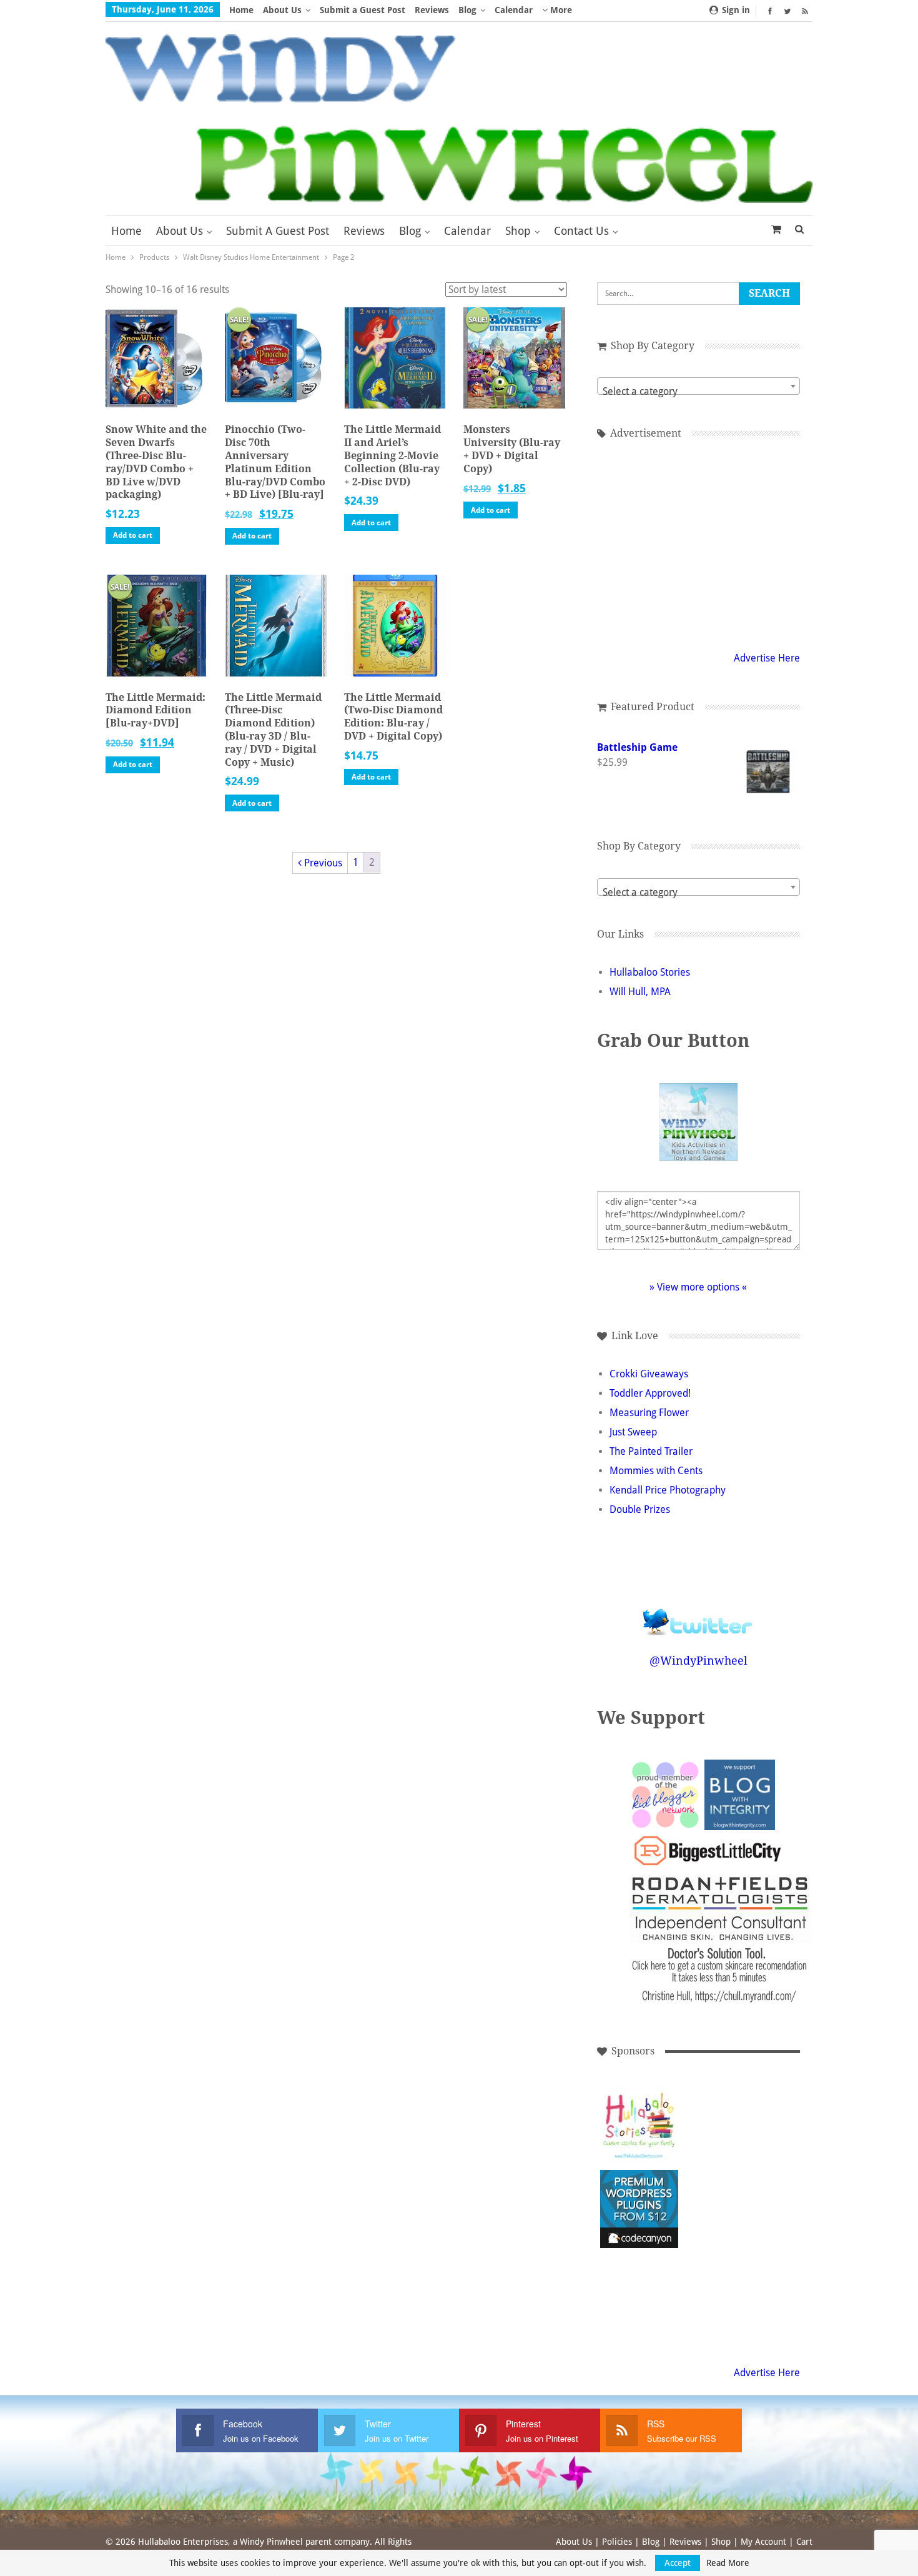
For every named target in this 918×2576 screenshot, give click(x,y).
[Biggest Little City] (708, 1850)
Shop (518, 231)
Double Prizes (640, 1509)
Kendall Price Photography (668, 1490)
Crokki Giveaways (649, 1374)
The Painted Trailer (651, 1451)
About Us (282, 10)
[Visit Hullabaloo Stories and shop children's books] (639, 2125)
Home (241, 10)
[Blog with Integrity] (740, 1794)
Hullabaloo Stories (650, 972)
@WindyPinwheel (698, 1661)
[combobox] (698, 386)
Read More (728, 2563)
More (560, 10)
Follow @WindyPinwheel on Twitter (698, 1614)
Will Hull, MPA (640, 992)
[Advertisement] (698, 543)
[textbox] (698, 392)
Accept (678, 2563)
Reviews (432, 10)
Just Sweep (633, 1432)
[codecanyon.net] (639, 2209)
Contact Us (581, 231)
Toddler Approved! (650, 1393)
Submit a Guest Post (363, 10)
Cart (804, 2542)
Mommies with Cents (656, 1471)
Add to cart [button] (133, 535)
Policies (617, 2542)
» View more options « (698, 1287)
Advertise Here (767, 658)
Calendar (514, 10)
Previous (322, 863)
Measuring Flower (649, 1413)
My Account (763, 2542)
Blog (467, 10)
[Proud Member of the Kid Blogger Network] (665, 1794)
